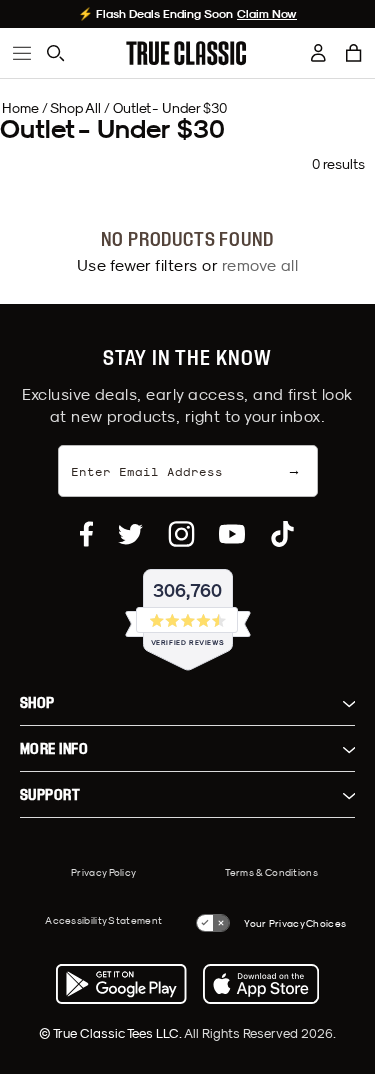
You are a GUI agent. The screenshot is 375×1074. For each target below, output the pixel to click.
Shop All (75, 108)
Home (20, 108)
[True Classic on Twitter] (130, 534)
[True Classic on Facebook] (86, 534)
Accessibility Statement (103, 920)
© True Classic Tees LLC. (111, 1033)
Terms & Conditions (271, 872)
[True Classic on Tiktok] (282, 534)
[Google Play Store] (121, 984)
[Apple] (261, 984)
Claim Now (267, 14)
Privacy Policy (103, 872)
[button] (354, 53)
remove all (260, 265)
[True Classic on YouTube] (232, 534)
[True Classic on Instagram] (181, 534)
